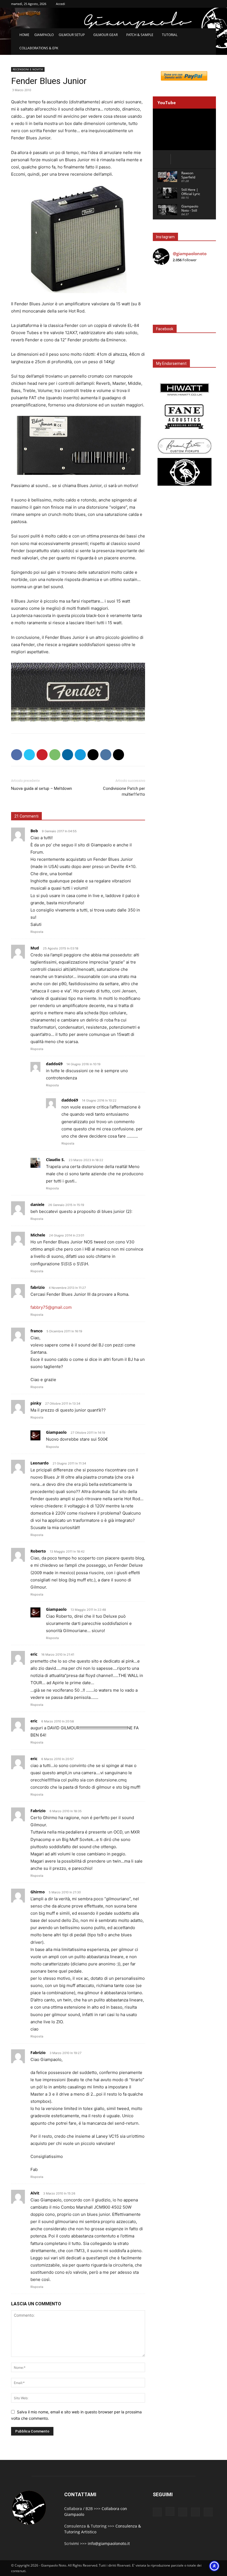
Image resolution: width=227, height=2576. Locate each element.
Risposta (37, 932)
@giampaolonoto (190, 253)
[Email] (93, 755)
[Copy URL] (118, 755)
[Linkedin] (68, 755)
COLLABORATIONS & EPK (39, 48)
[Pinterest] (42, 755)
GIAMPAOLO (44, 35)
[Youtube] (208, 2512)
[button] (209, 35)
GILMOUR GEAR (105, 35)
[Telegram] (80, 755)
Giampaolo (56, 1432)
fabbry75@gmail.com (51, 1307)
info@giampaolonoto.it (109, 2543)
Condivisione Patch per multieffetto (124, 791)
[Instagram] (170, 2511)
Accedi (60, 4)
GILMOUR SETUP (72, 35)
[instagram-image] (163, 280)
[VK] (106, 755)
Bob (34, 831)
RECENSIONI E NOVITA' (28, 69)
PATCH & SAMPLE (140, 35)
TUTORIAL (170, 35)
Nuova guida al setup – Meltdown (42, 788)
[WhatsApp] (55, 755)
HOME (24, 35)
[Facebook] (17, 755)
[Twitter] (29, 755)
